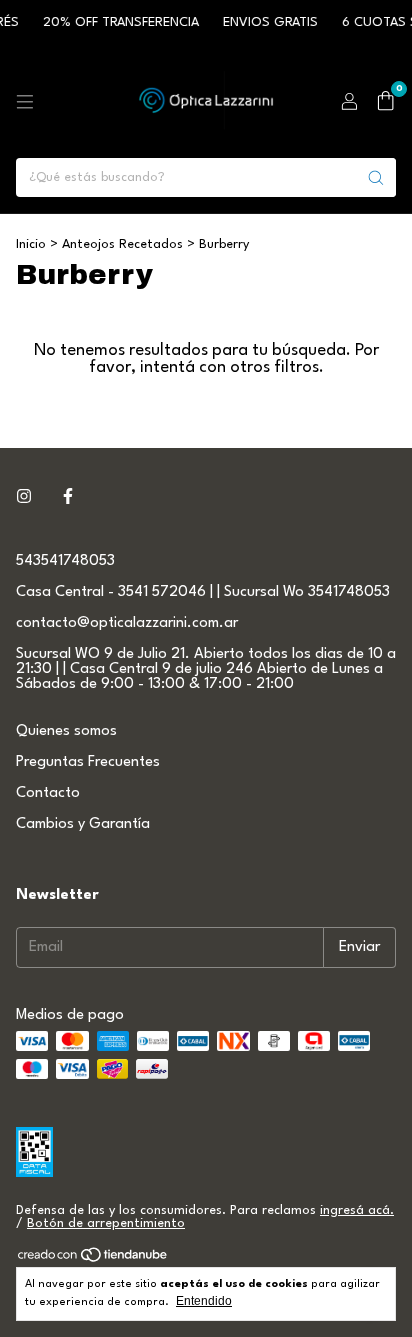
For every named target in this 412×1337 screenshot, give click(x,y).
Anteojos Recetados (122, 244)
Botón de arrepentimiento (106, 1223)
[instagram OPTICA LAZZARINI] (24, 497)
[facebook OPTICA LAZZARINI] (68, 497)
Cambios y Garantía (83, 824)
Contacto (48, 793)
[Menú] (25, 102)
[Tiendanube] (93, 1259)
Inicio (31, 244)
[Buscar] (376, 177)
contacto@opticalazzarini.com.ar (127, 623)
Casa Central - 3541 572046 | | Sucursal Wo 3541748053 (203, 592)
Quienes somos (66, 731)
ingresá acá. (357, 1210)
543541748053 (65, 561)
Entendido (204, 1301)
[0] (385, 102)
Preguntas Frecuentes (88, 762)
